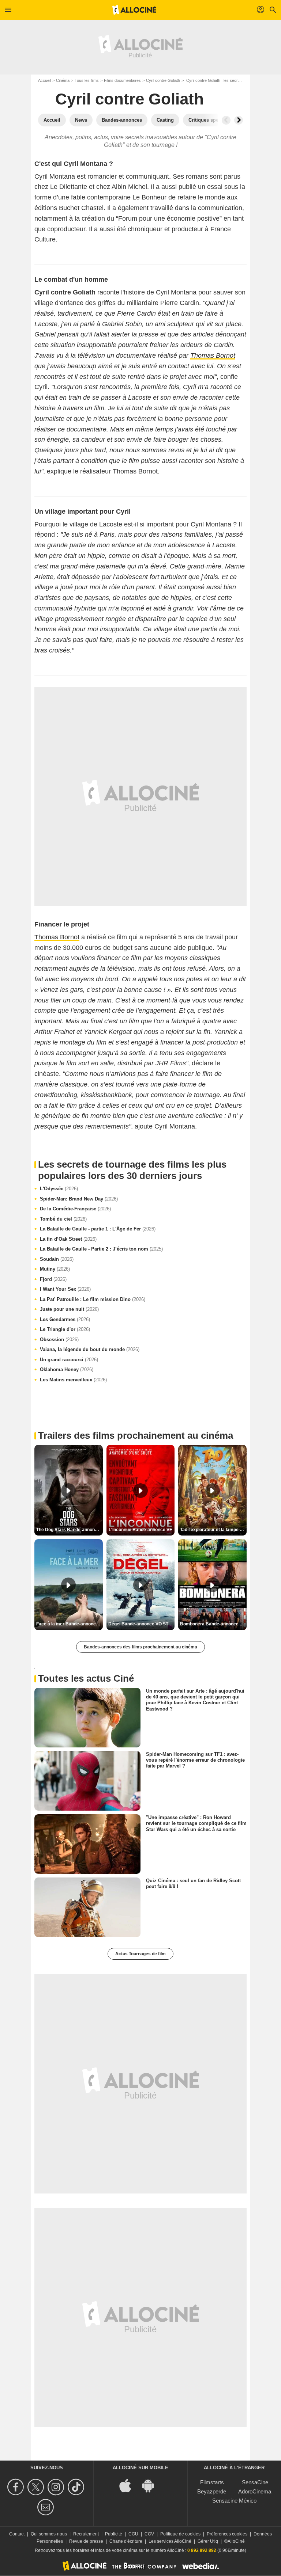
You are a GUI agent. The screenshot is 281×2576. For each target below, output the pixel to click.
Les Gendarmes (65, 1319)
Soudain (57, 1259)
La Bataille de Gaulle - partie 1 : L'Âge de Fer (98, 1229)
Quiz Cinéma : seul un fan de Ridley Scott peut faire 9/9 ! (193, 1884)
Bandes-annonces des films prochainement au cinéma (140, 1647)
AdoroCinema (255, 2491)
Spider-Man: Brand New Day (79, 1199)
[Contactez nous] (47, 2507)
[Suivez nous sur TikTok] (77, 2487)
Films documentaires (122, 80)
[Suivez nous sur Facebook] (17, 2487)
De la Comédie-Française (75, 1209)
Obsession (59, 1340)
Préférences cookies (227, 2534)
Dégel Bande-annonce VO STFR (141, 1624)
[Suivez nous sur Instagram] (57, 2487)
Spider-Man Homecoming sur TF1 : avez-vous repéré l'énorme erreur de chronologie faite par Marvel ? (195, 1760)
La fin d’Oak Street (68, 1239)
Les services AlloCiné (170, 2541)
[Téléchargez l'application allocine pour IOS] (129, 2485)
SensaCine (255, 2482)
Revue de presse (86, 2541)
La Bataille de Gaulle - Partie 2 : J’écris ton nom (101, 1249)
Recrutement (86, 2534)
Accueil (44, 80)
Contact (17, 2534)
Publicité (114, 2534)
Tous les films (87, 80)
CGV (149, 2534)
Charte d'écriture (126, 2541)
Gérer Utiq (208, 2541)
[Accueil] (134, 10)
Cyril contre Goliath (163, 80)
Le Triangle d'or (65, 1329)
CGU (133, 2534)
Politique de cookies (180, 2534)
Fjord (53, 1279)
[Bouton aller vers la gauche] (226, 120)
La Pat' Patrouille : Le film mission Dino (93, 1299)
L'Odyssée (59, 1189)
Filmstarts (212, 2482)
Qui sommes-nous (49, 2534)
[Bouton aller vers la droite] (239, 120)
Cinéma (63, 80)
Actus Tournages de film (140, 1954)
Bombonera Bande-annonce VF (213, 1624)
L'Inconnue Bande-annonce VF (140, 1530)
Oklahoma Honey (67, 1369)
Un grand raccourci (69, 1360)
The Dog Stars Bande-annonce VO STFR (70, 1530)
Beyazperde (212, 2491)
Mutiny (55, 1269)
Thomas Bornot (57, 937)
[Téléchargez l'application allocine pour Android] (152, 2485)
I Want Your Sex (65, 1289)
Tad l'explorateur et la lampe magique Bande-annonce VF (213, 1530)
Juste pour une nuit (69, 1309)
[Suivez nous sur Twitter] (37, 2487)
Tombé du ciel (63, 1219)
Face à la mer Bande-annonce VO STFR (70, 1624)
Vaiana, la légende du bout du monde (90, 1349)
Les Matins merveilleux (73, 1380)
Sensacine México (234, 2501)
